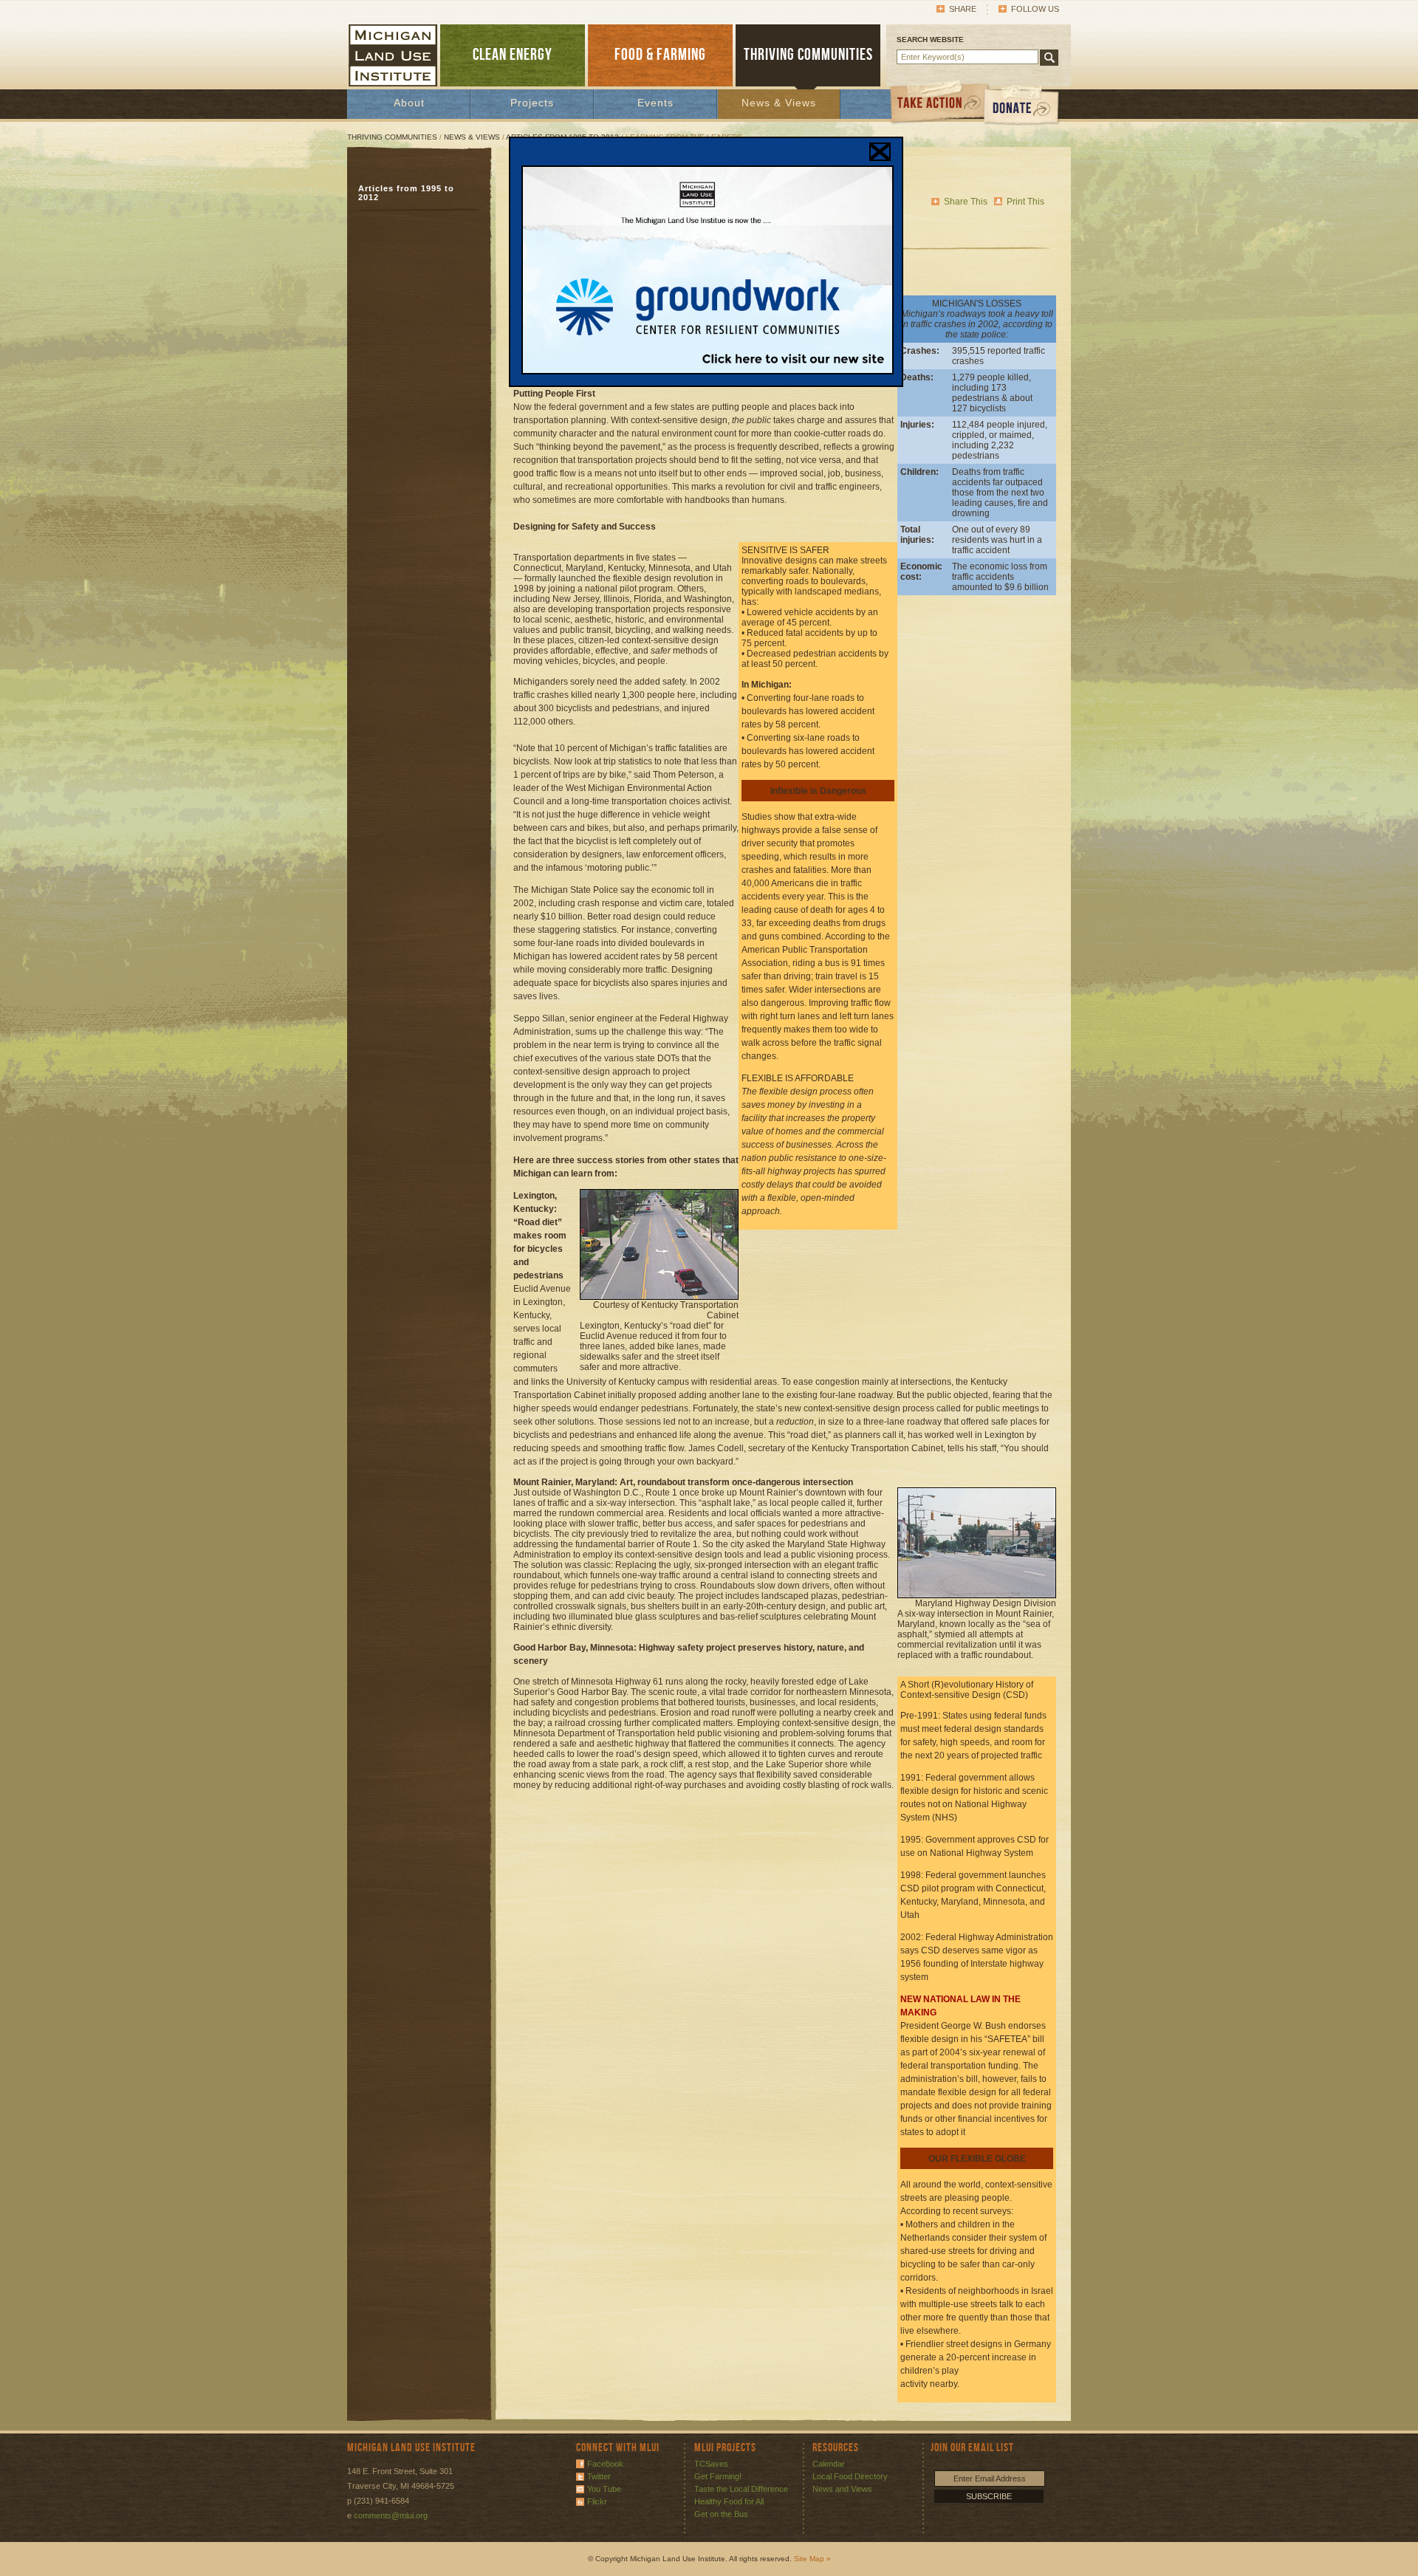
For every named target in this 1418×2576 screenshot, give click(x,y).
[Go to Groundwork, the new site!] (708, 371)
